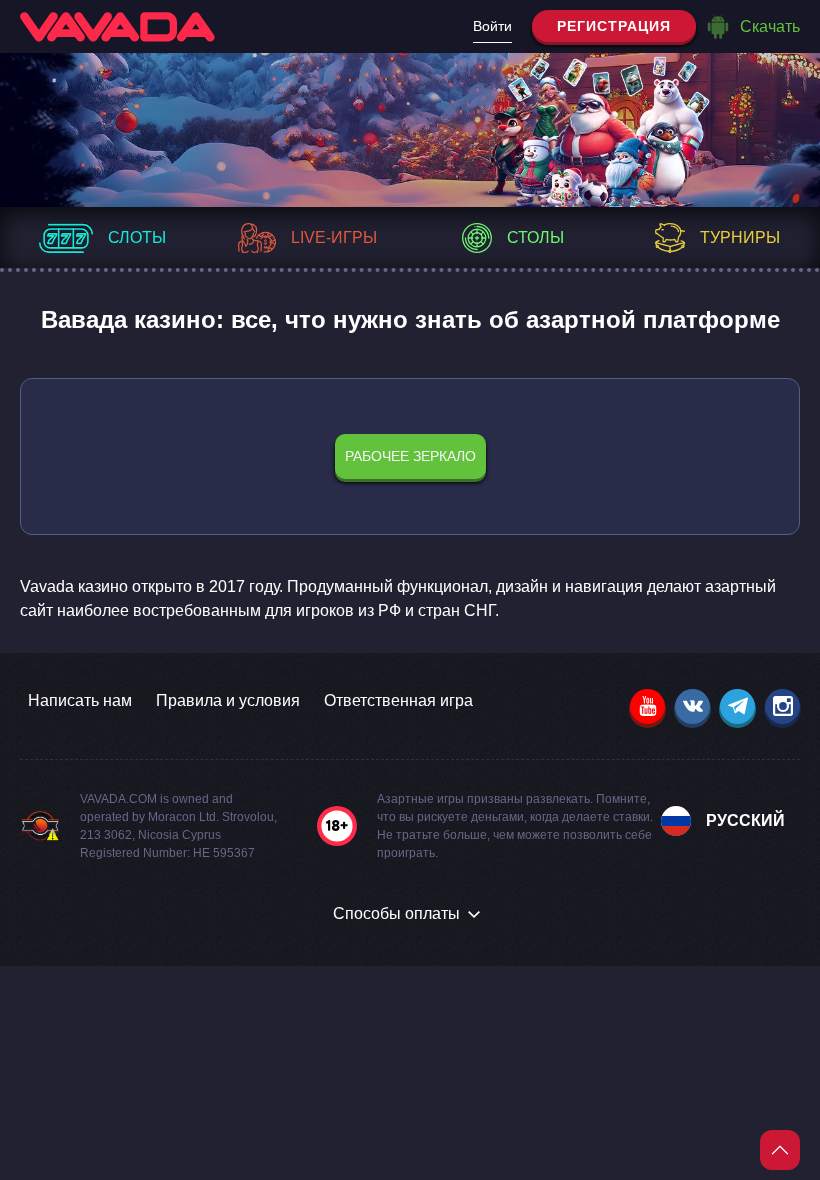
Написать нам (80, 700)
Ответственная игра (398, 700)
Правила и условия (228, 700)
